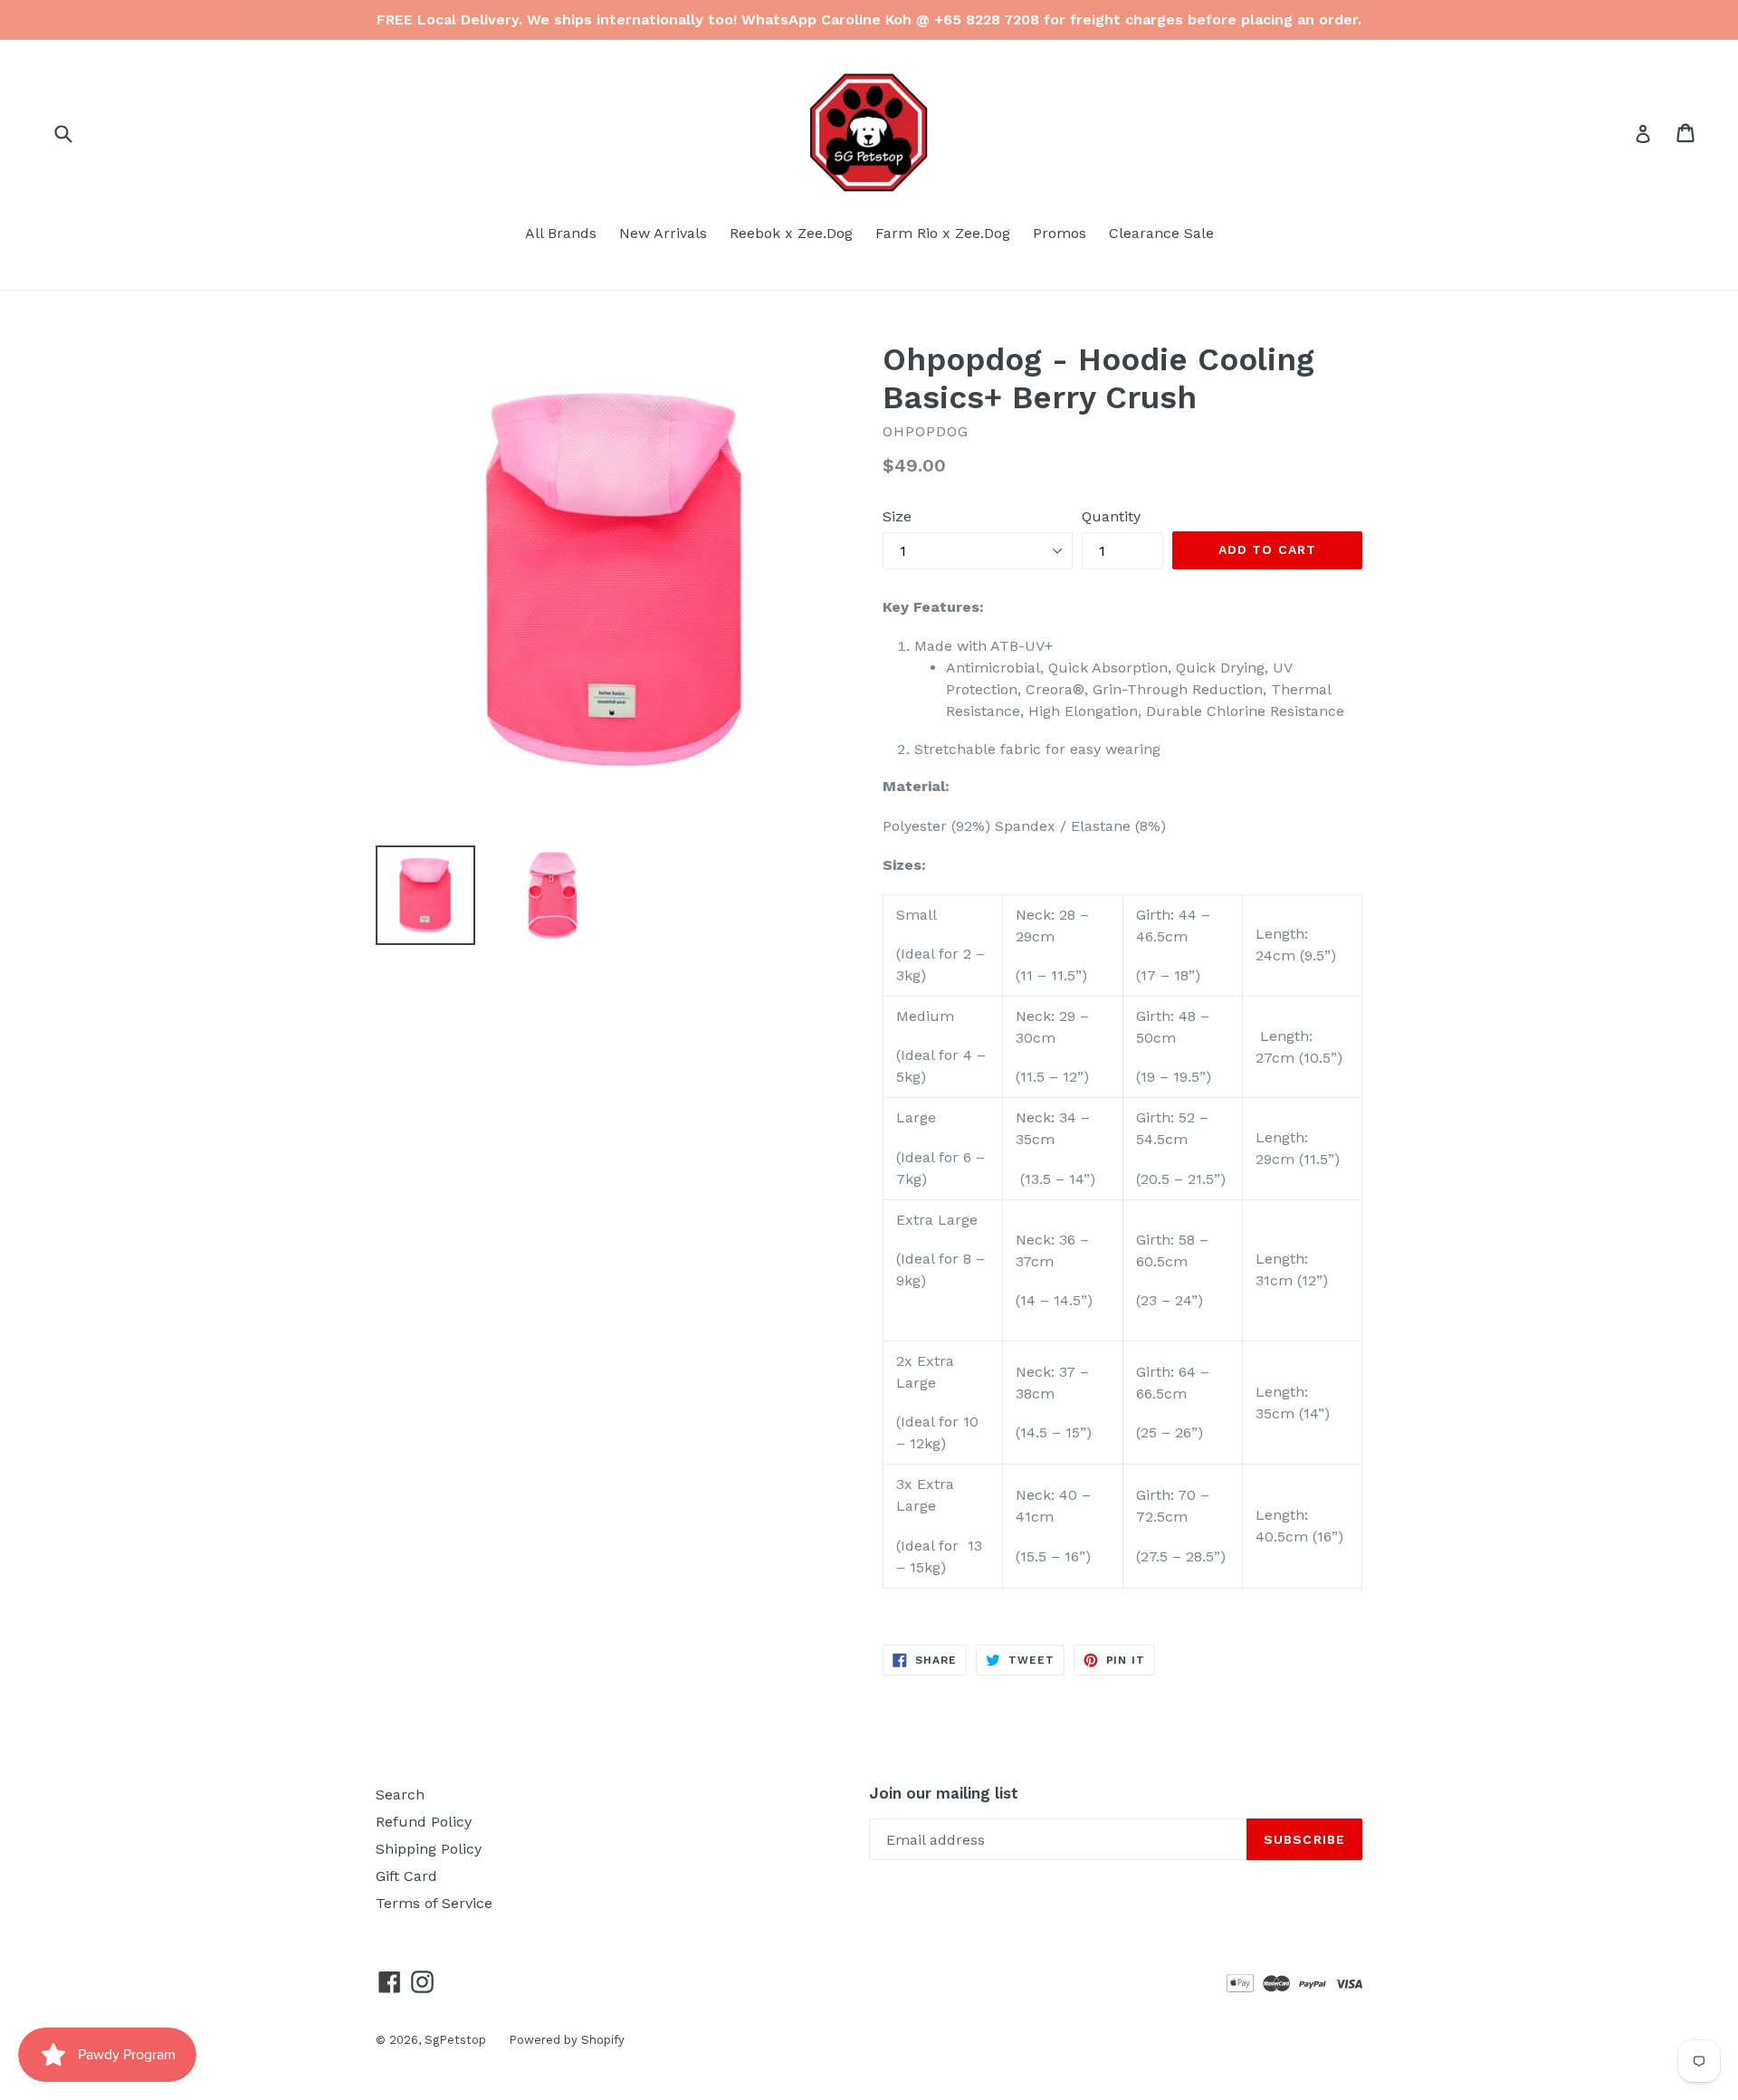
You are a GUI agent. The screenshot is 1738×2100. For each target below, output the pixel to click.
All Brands (561, 233)
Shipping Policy (429, 1849)
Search (400, 1795)
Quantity (1111, 516)
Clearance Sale (1161, 233)
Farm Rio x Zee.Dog (943, 233)
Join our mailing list (944, 1793)
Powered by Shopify (567, 2040)
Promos (1060, 233)
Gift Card (406, 1876)
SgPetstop (455, 2040)
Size (897, 516)
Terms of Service (434, 1903)
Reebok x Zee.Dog (791, 233)
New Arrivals (663, 233)
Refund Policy (424, 1822)
